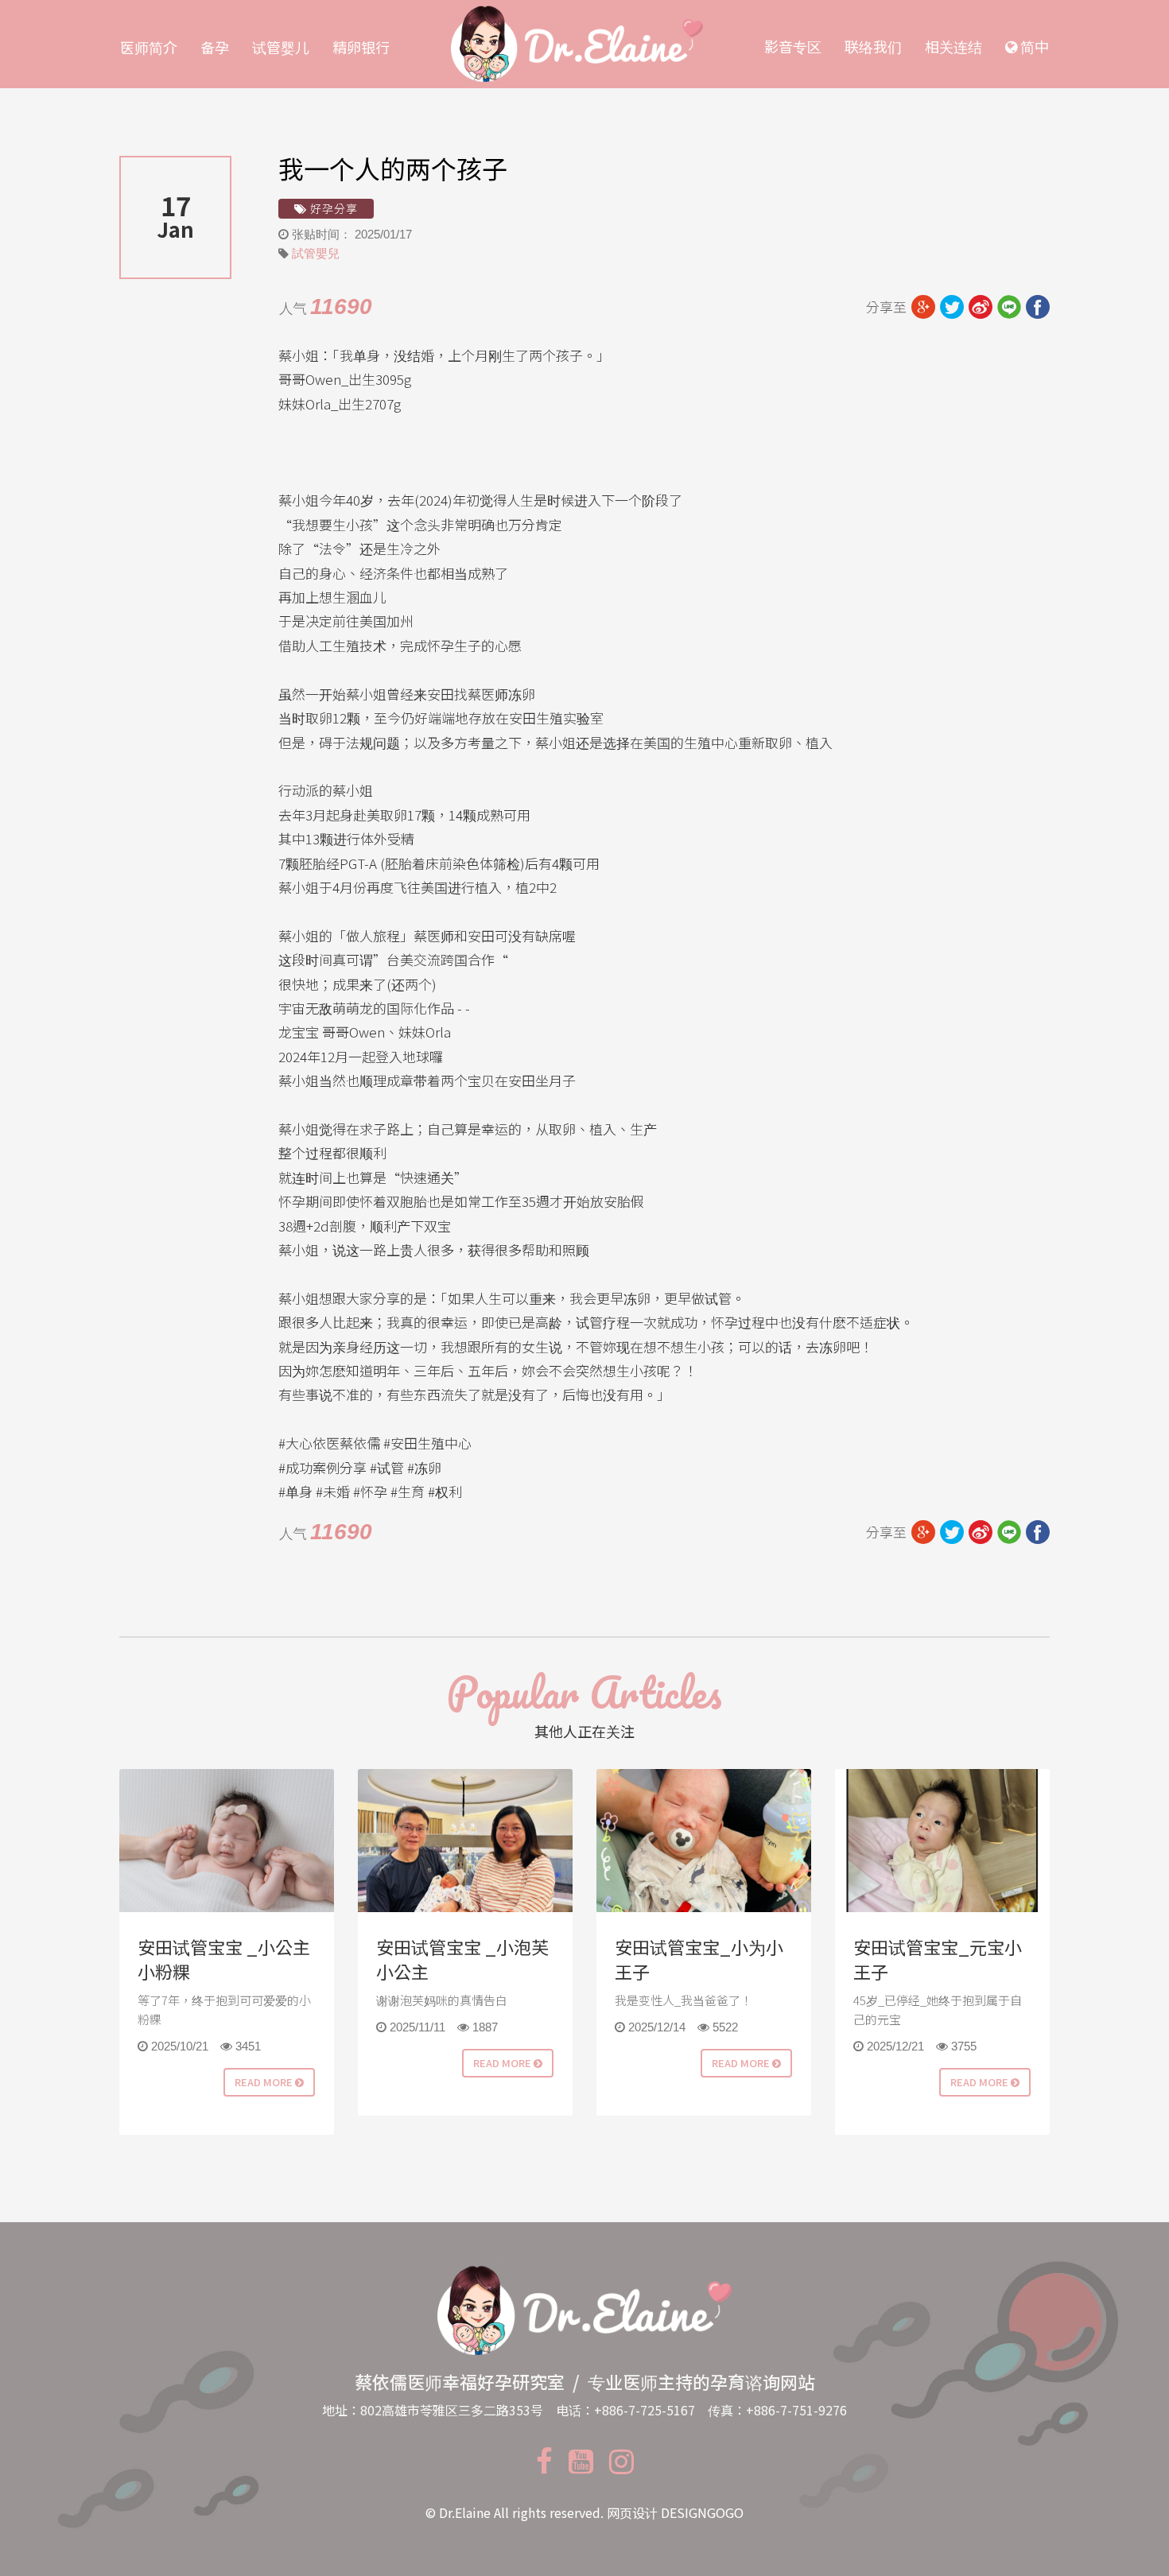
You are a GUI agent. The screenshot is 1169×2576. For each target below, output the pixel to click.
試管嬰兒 (316, 253)
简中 (1033, 46)
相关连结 (953, 46)
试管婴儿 (281, 47)
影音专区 (793, 46)
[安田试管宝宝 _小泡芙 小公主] (465, 1841)
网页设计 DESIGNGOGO (675, 2512)
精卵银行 (361, 47)
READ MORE (265, 2082)
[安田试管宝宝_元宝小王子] (942, 1841)
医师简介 (149, 47)
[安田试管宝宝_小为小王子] (704, 1841)
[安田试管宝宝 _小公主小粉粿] (227, 1841)
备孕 (215, 47)
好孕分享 (332, 208)
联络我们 (873, 46)
